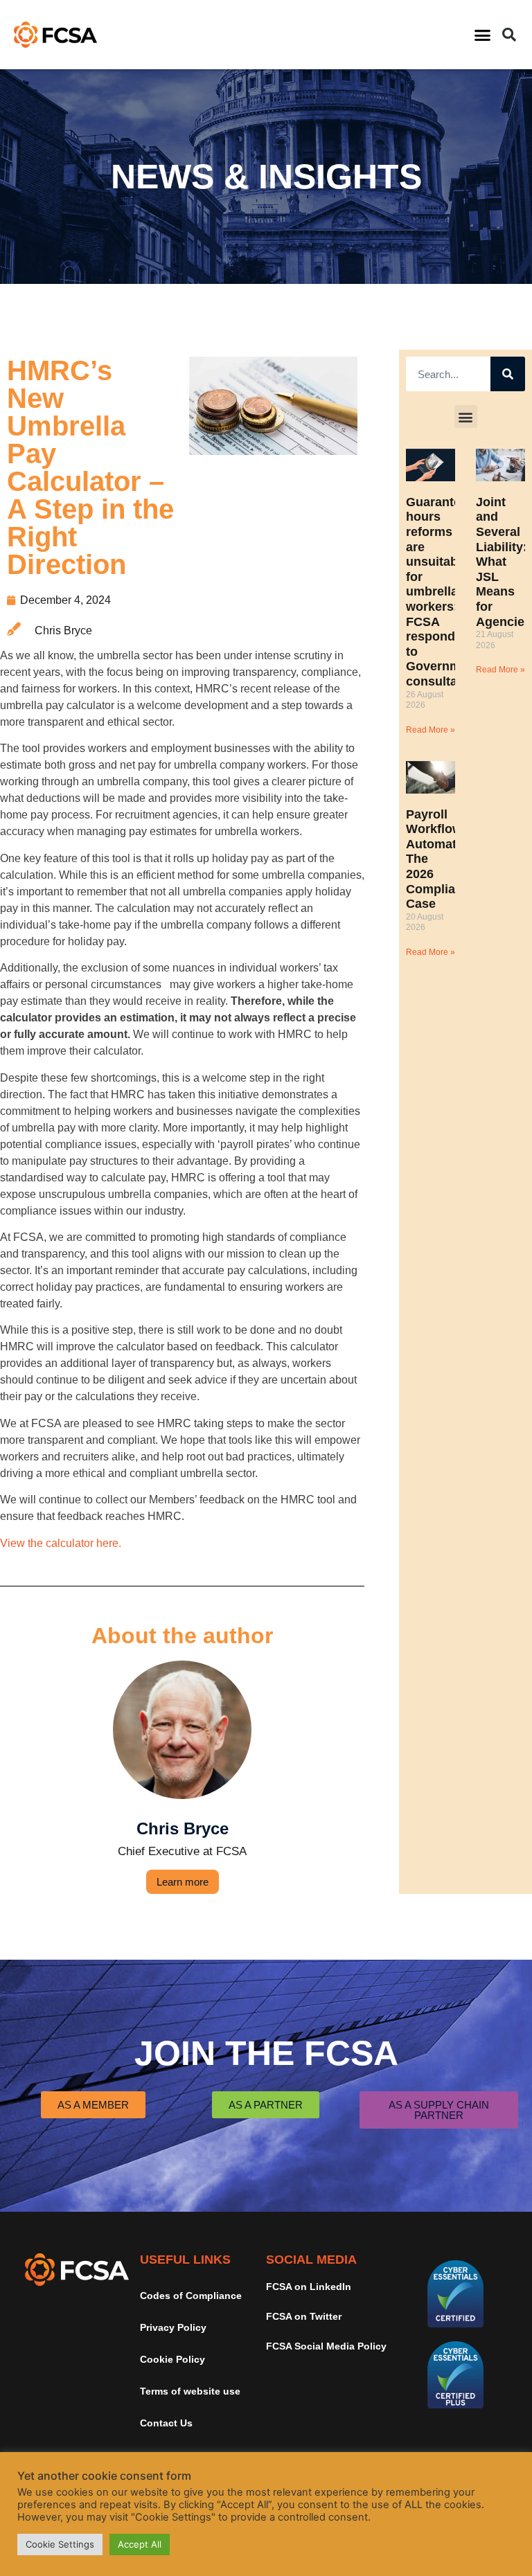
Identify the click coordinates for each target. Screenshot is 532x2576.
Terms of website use (190, 2391)
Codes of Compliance (191, 2296)
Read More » (431, 730)
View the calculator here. (61, 1543)
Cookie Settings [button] (60, 2544)
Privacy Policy (173, 2327)
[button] (482, 35)
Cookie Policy (172, 2359)
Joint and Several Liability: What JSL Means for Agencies (504, 562)
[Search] (508, 374)
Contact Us (166, 2423)
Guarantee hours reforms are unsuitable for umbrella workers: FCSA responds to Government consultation (443, 592)
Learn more (183, 1882)
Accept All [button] (140, 2544)
